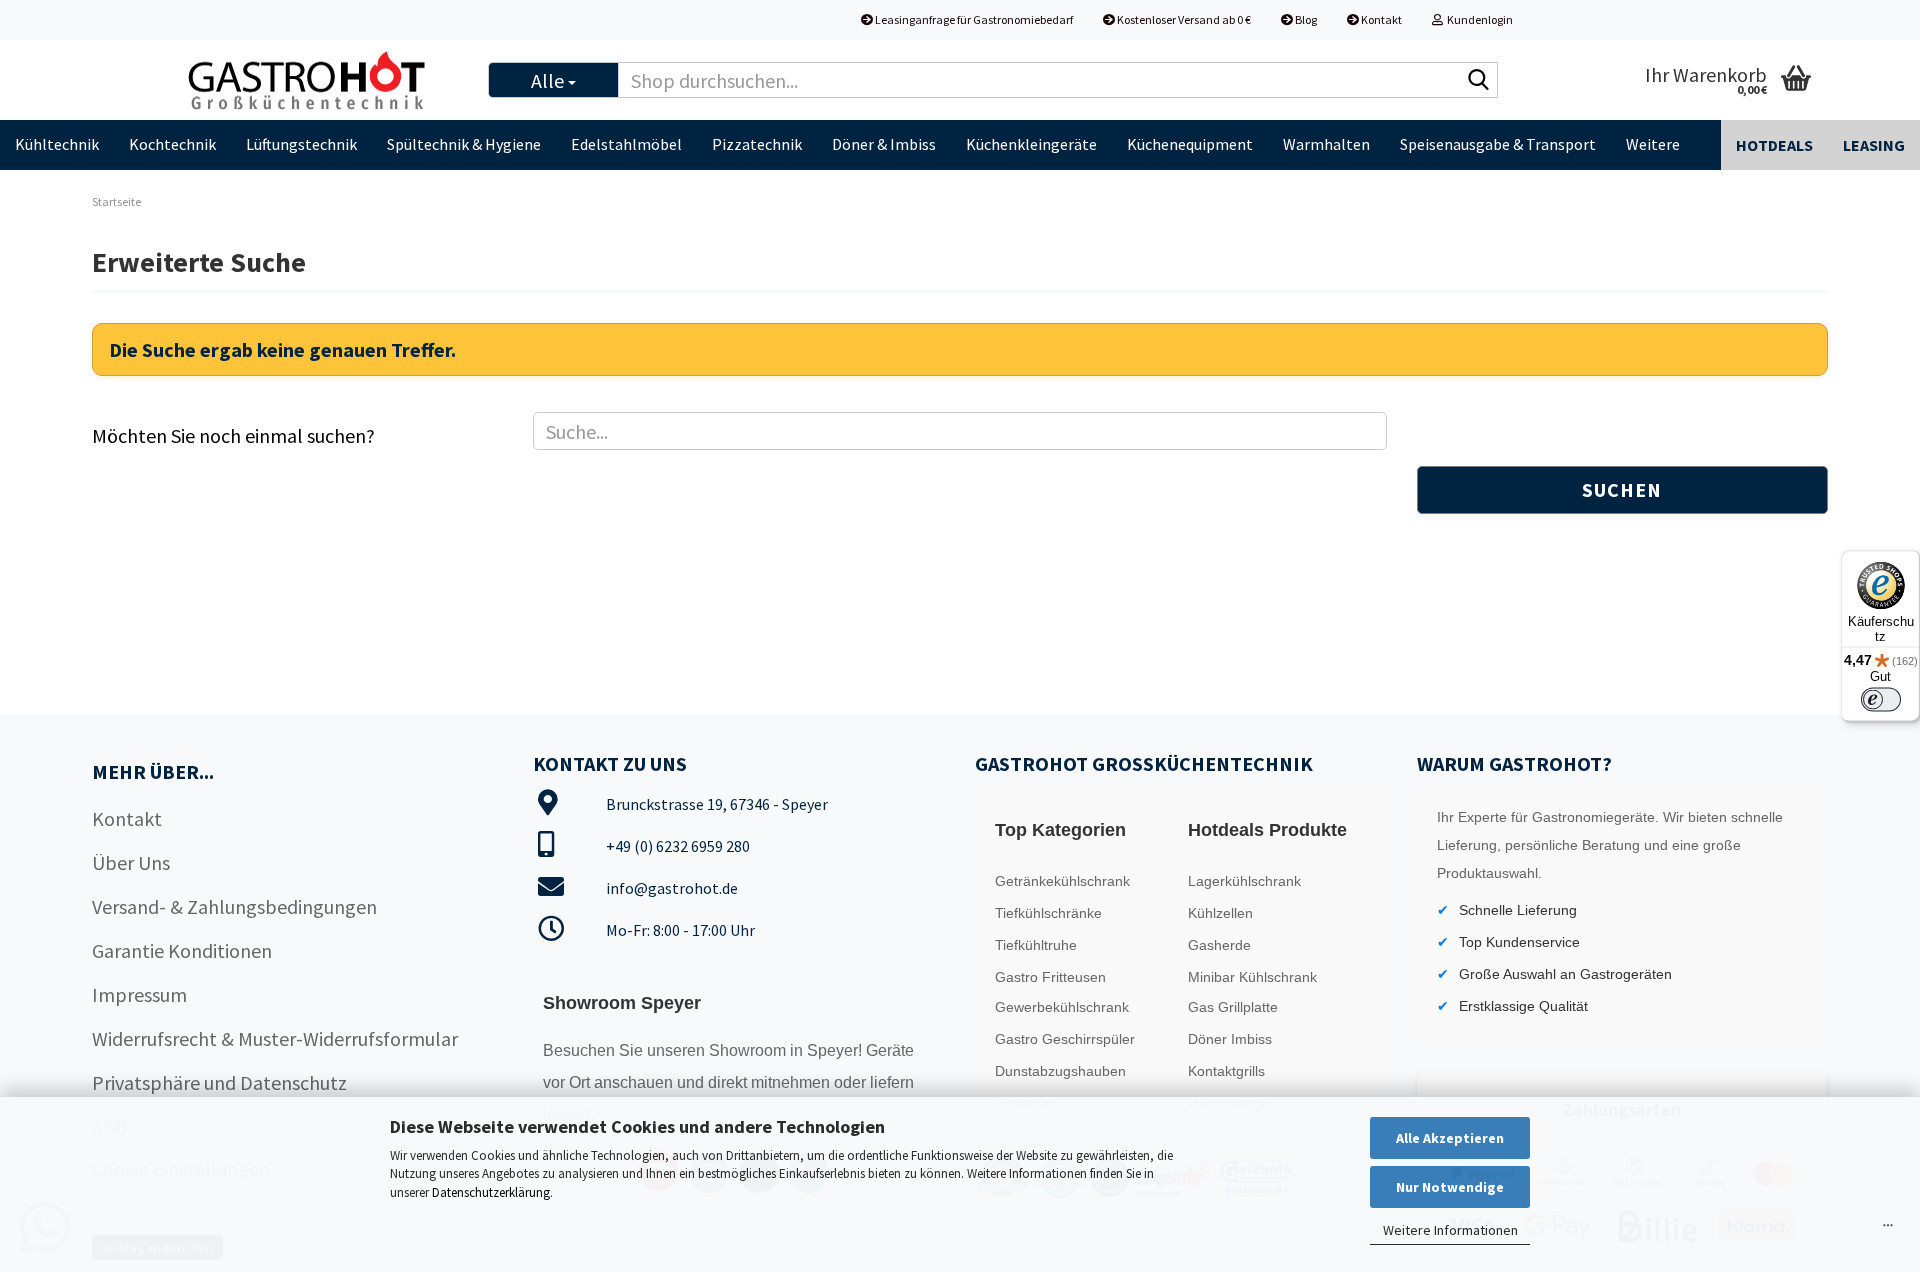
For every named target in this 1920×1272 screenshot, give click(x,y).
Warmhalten (1326, 144)
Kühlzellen (1220, 913)
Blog (1305, 19)
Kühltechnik (57, 144)
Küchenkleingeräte (1031, 144)
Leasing (1874, 145)
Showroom (749, 1050)
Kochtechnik (172, 144)
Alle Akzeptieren (1450, 1138)
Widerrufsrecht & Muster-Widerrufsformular (275, 1038)
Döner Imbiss (1230, 1039)
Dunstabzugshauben (1060, 1071)
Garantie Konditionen (182, 950)
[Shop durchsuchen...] (1479, 81)
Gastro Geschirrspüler (1065, 1039)
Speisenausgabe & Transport (1498, 144)
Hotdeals (1774, 145)
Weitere (1653, 144)
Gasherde (1219, 945)
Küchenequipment (1190, 144)
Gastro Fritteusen (1050, 977)
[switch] (1881, 700)
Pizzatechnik (757, 144)
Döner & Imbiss (884, 144)
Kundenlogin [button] (1478, 19)
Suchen (1622, 489)
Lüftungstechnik (301, 144)
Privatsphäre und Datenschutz (219, 1082)
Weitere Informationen (1450, 1230)
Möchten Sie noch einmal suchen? (233, 435)
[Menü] (1888, 1230)
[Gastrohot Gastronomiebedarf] (319, 80)
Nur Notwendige (1450, 1187)
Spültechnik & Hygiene (464, 144)
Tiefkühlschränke (1048, 913)
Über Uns (131, 862)
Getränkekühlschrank (1062, 881)
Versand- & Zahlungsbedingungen (234, 906)
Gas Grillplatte (1233, 1007)
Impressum (139, 994)
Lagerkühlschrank (1244, 881)
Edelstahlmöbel (626, 144)
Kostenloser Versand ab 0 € (1183, 19)
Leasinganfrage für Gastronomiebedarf (973, 19)
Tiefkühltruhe (1036, 945)
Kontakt (1380, 19)
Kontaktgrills (1226, 1071)
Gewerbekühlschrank (1062, 1007)
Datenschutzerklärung (491, 1192)
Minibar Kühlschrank (1252, 977)
